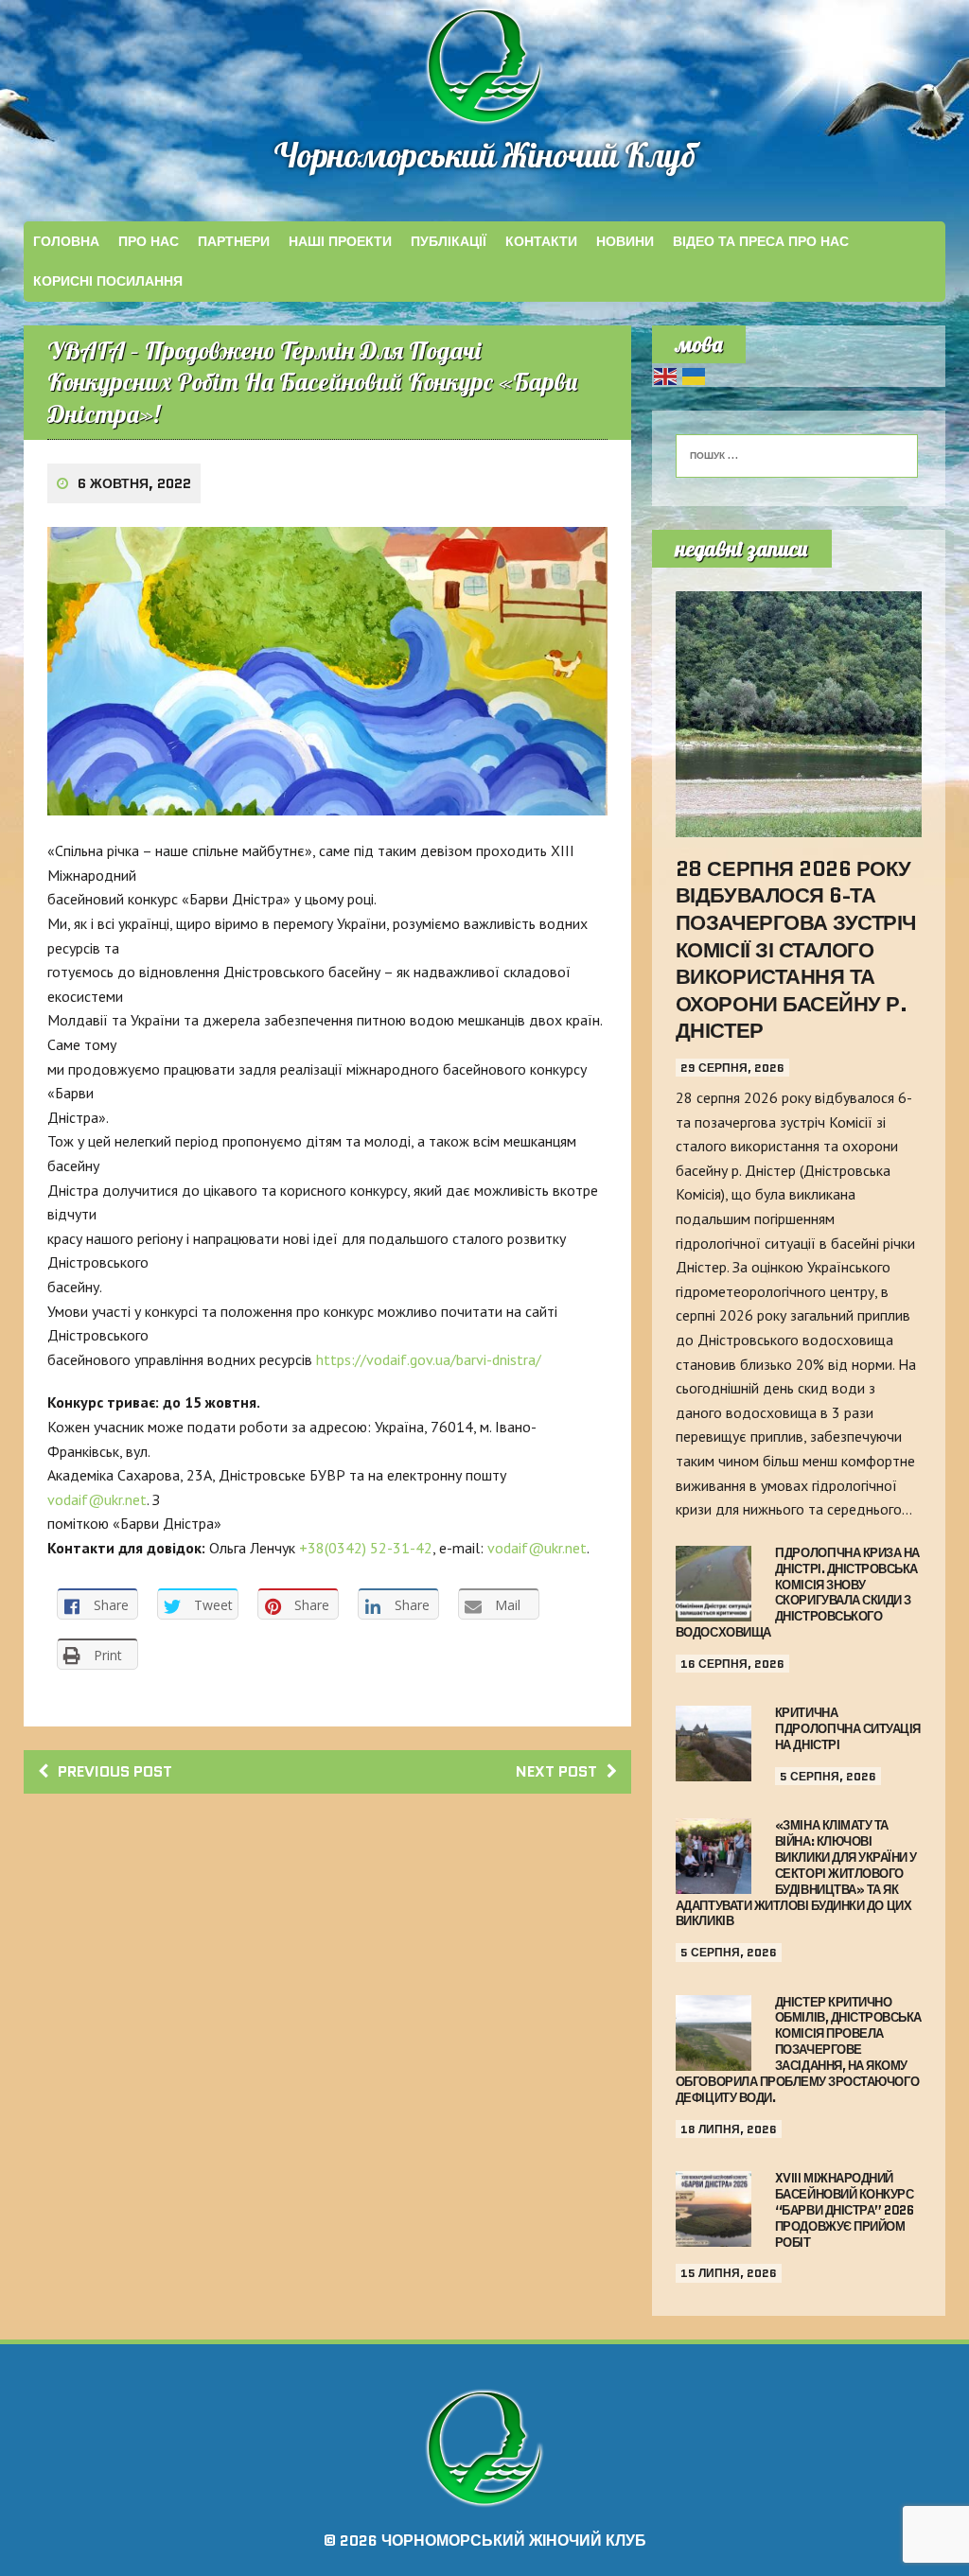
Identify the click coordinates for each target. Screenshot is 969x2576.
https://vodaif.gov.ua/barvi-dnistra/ (429, 1359)
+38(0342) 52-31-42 (366, 1548)
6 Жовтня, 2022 (134, 483)
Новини (625, 241)
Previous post (115, 1771)
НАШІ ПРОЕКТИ (340, 241)
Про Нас (149, 241)
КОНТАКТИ (541, 241)
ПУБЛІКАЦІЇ (449, 241)
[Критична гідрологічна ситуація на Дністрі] (714, 1769)
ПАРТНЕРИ (234, 241)
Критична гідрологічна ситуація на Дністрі (848, 1729)
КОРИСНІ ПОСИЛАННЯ (108, 281)
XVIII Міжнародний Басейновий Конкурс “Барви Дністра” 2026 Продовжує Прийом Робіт (844, 2210)
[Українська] (695, 375)
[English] (666, 375)
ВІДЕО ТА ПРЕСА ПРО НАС (761, 241)
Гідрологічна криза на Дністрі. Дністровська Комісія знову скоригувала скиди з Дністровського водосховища (798, 1593)
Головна (66, 241)
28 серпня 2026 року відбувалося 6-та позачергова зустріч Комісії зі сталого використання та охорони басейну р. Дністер (796, 950)
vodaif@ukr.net (97, 1499)
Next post (556, 1771)
